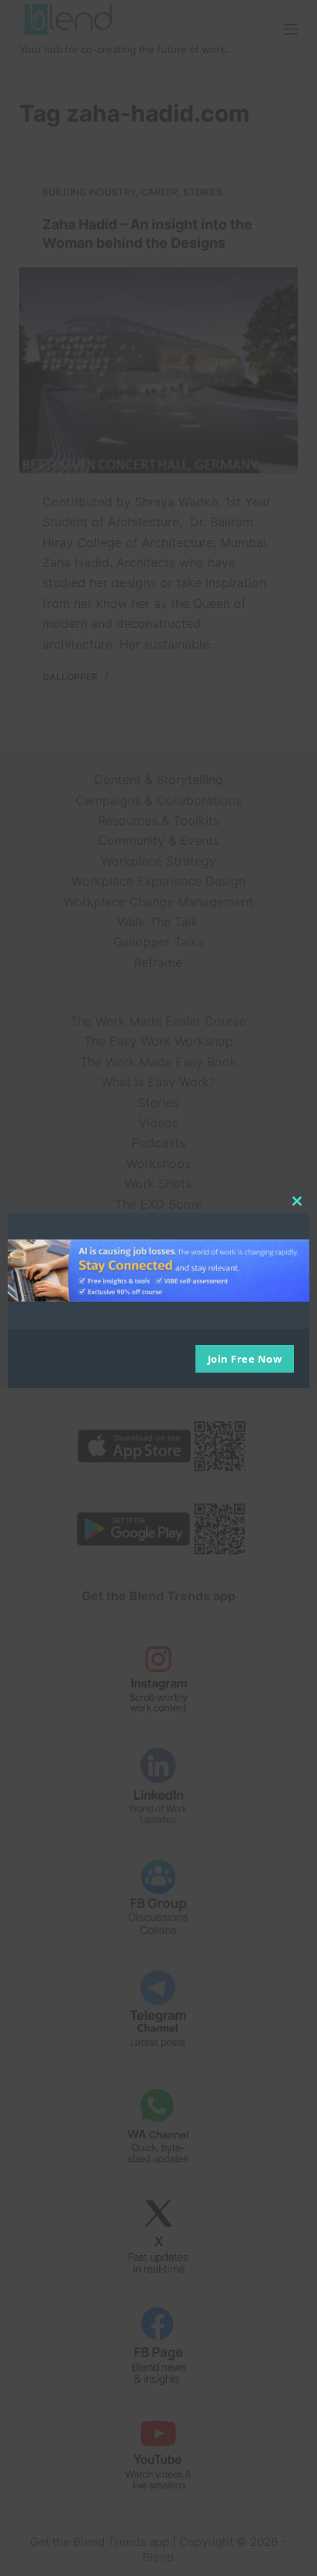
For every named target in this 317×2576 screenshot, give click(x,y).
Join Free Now (245, 1359)
